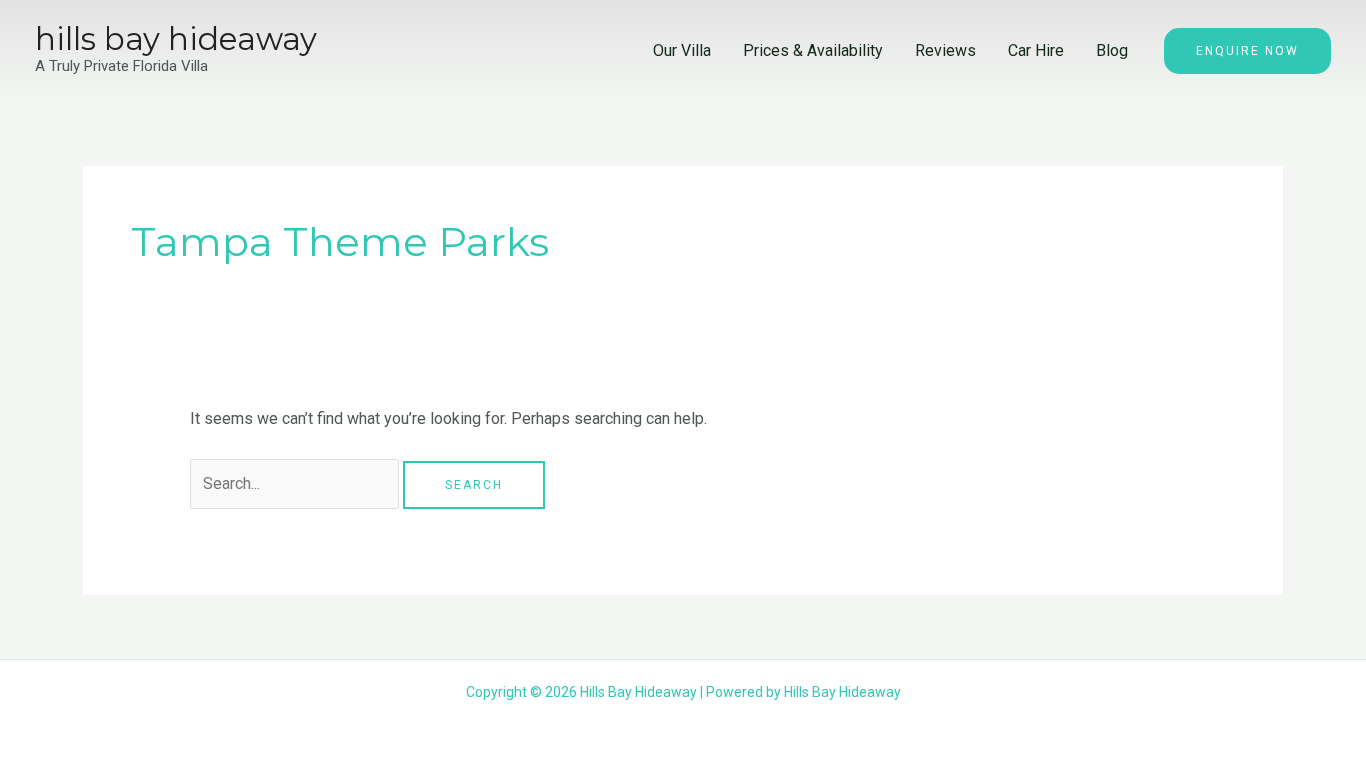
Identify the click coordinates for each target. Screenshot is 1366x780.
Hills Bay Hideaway (176, 39)
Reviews (945, 50)
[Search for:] (296, 483)
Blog (1112, 50)
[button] (1247, 51)
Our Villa (682, 50)
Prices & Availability (813, 50)
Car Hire (1036, 50)
